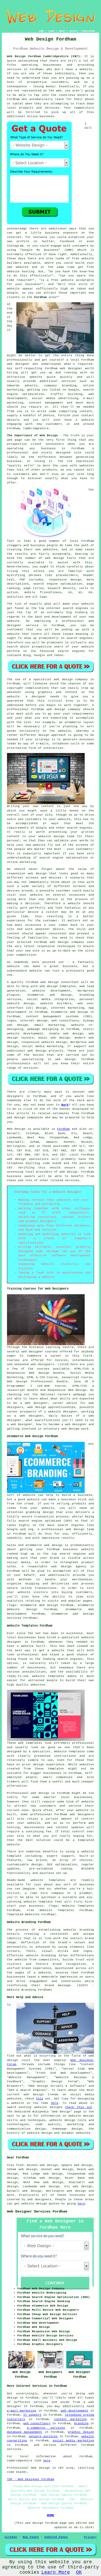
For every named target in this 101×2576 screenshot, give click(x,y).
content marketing (70, 2419)
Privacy (90, 2537)
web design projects (45, 1051)
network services (43, 2436)
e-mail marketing (22, 2411)
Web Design (16, 1129)
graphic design (81, 2432)
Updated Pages (56, 2537)
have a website (79, 420)
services (69, 381)
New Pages (31, 2537)
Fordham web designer (64, 368)
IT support (32, 2415)
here (55, 2103)
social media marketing (73, 2441)
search (12, 647)
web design (50, 982)
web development (75, 2411)
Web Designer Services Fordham (37, 2211)
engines (86, 638)
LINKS (51, 31)
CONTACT (74, 31)
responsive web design (27, 874)
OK (79, 2572)
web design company (64, 709)
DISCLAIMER (89, 31)
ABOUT (62, 31)
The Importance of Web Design (32, 435)
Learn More (56, 2572)
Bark (65, 1105)
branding (81, 2423)
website (86, 69)
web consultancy (37, 2423)
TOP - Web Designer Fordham (31, 2479)
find (20, 2165)
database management (25, 2432)
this (40, 2099)
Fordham (41, 297)
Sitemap (11, 2537)
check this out (79, 2107)
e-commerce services (46, 2428)
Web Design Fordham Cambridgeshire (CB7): (44, 56)
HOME (41, 31)
